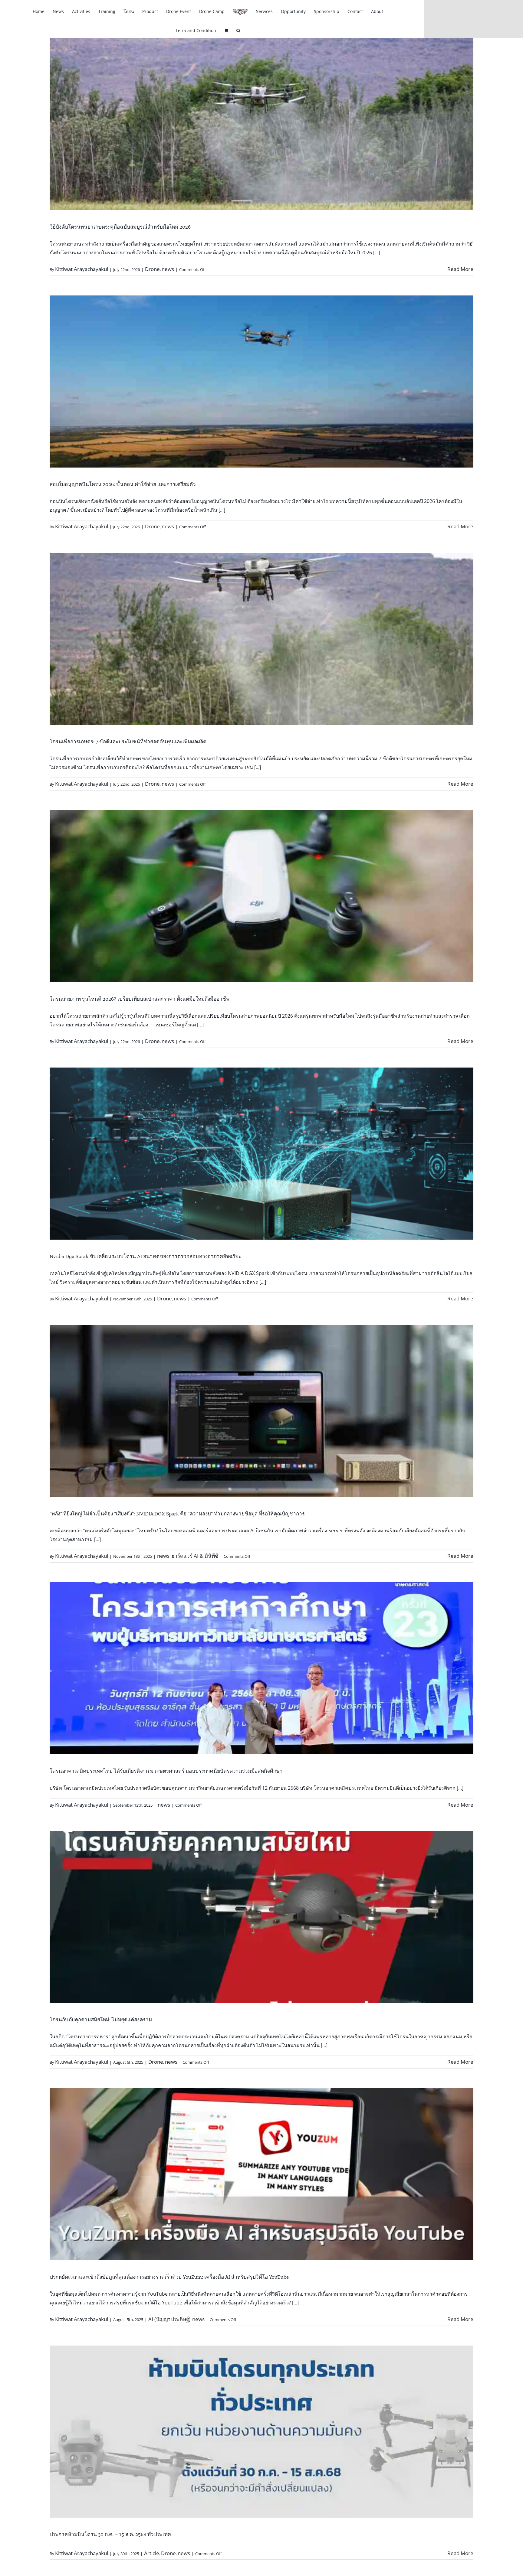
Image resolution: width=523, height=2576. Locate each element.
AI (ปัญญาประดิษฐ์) (169, 2319)
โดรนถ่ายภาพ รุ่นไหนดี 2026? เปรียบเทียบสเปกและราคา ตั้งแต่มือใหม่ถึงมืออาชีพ (140, 999)
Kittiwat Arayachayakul (82, 269)
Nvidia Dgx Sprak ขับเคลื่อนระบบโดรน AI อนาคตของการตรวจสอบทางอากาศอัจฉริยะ (145, 1256)
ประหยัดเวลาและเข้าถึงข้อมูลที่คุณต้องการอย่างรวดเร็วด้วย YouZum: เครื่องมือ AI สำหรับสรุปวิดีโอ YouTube (169, 2277)
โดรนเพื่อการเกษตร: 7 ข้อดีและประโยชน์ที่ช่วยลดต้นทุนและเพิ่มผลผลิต (128, 742)
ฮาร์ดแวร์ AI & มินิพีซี (195, 1556)
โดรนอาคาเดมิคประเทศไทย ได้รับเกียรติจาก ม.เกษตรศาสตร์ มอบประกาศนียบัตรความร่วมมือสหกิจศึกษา (166, 1771)
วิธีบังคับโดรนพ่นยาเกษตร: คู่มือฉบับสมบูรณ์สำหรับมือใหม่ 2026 (120, 227)
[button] (238, 30)
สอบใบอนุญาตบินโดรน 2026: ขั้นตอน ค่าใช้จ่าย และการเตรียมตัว (123, 484)
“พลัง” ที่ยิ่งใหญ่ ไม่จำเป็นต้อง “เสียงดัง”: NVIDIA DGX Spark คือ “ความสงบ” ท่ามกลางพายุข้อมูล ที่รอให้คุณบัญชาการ (177, 1514)
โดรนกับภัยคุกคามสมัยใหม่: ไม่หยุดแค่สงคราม (101, 2020)
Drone (152, 269)
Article (152, 2553)
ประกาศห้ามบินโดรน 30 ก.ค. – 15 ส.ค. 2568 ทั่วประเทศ (110, 2534)
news (168, 269)
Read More (460, 269)
